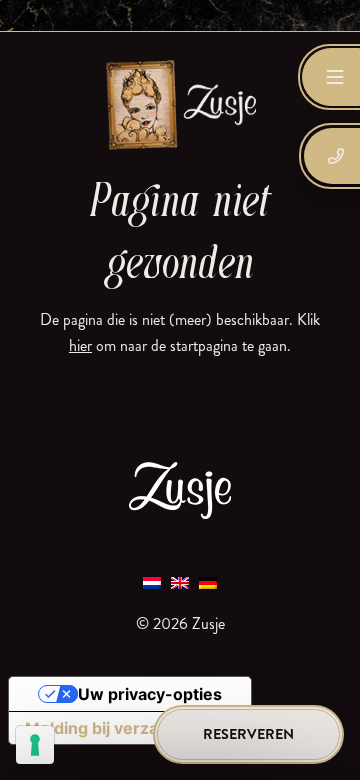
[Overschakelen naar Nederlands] (152, 581)
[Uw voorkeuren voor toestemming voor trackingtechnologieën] (35, 745)
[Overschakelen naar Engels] (180, 581)
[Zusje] (180, 104)
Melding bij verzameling (118, 728)
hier (80, 345)
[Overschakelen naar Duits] (208, 581)
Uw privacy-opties (150, 694)
